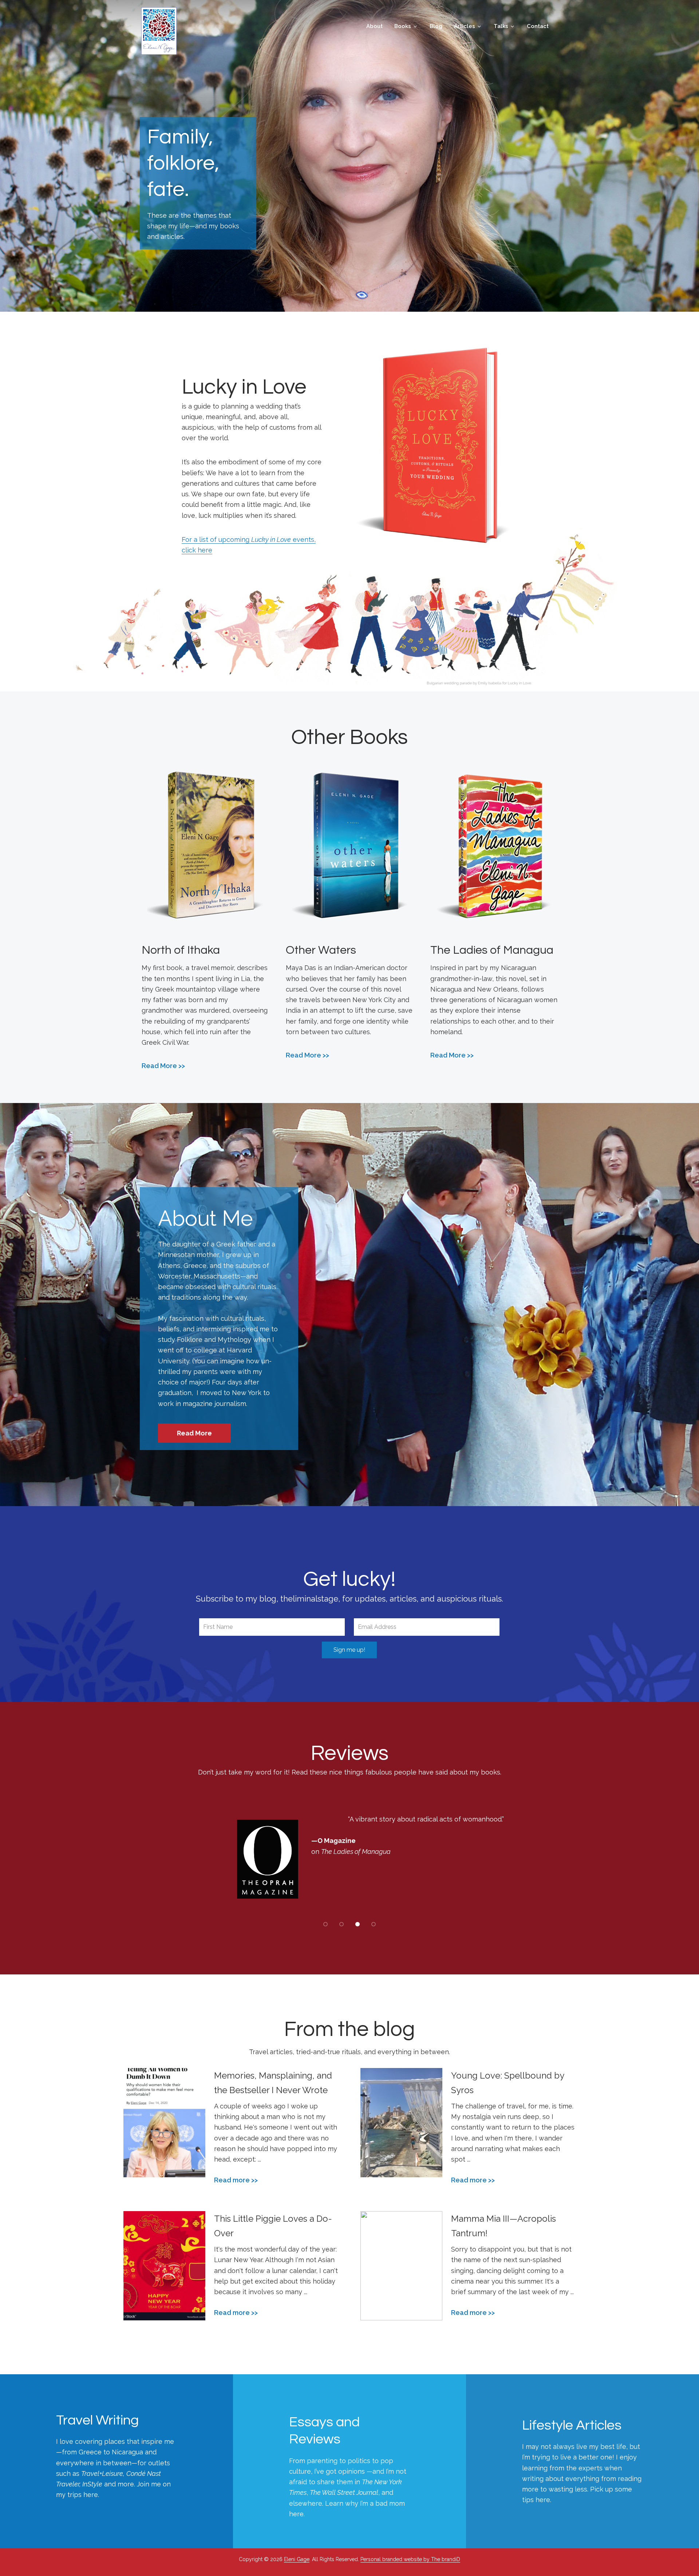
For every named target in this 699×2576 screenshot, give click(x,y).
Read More (159, 1066)
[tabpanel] (349, 1860)
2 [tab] (341, 1924)
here (296, 2514)
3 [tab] (358, 1924)
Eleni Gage (159, 31)
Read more (232, 2180)
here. (91, 2495)
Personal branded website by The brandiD (410, 2559)
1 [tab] (325, 1924)
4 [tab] (374, 1924)
